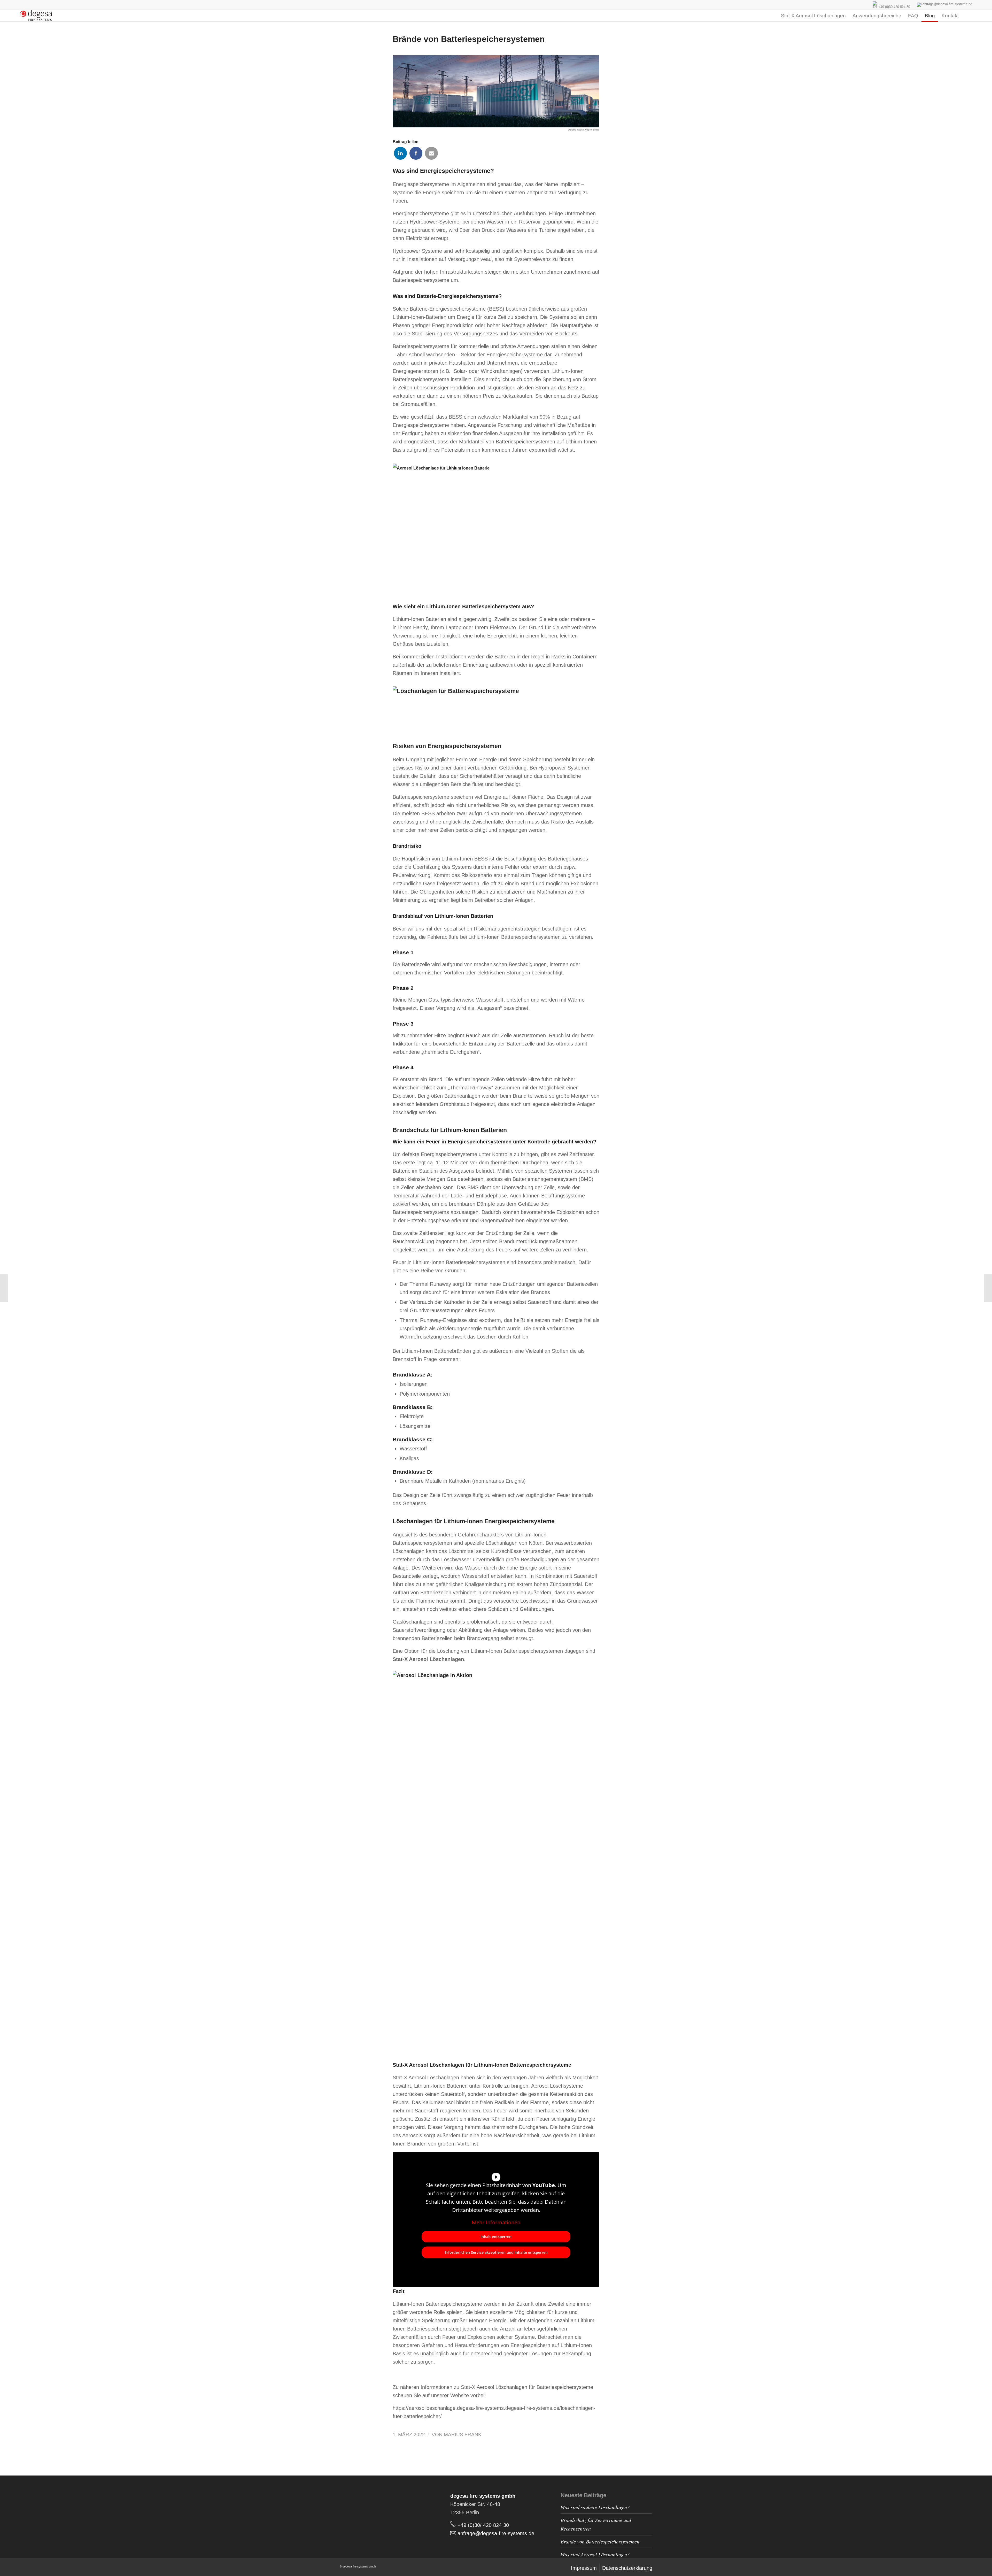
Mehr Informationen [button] (496, 2222)
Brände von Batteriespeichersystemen (600, 2541)
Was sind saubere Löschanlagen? (595, 2507)
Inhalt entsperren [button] (496, 2237)
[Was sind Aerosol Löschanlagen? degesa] (4, 1288)
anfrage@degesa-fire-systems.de (947, 4)
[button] (400, 153)
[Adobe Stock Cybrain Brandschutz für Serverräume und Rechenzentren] (988, 1288)
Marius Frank (463, 2435)
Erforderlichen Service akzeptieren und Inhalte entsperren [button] (496, 2252)
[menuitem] (772, 16)
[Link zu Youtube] (354, 2508)
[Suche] (967, 16)
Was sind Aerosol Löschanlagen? (595, 2554)
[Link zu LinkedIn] (344, 2508)
